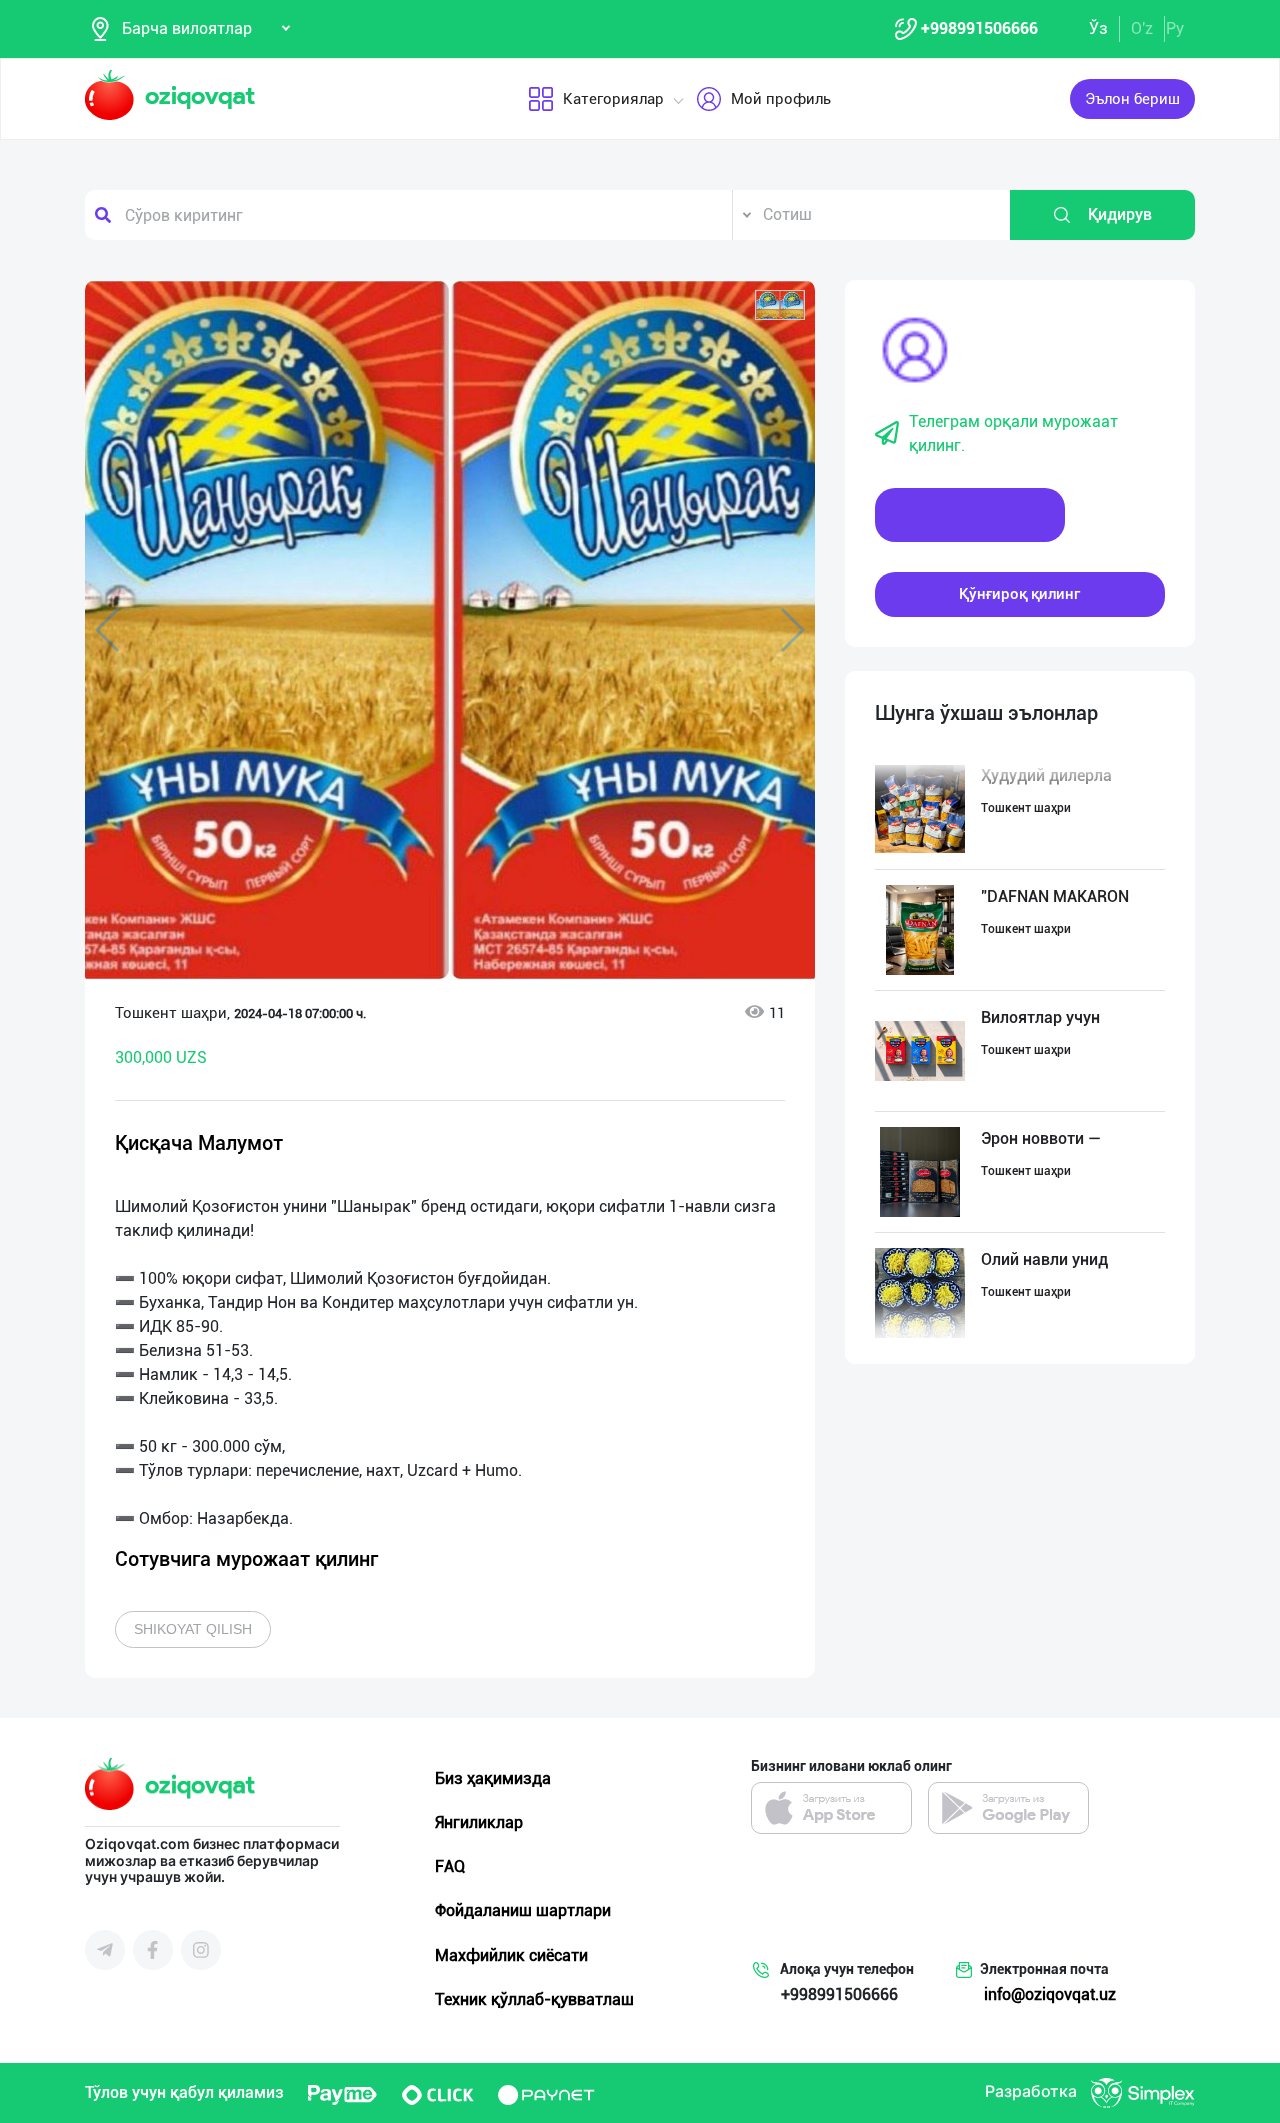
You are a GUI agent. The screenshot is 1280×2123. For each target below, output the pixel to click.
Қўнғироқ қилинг (1019, 594)
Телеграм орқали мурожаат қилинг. (1013, 433)
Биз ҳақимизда (493, 1778)
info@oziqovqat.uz (1050, 1994)
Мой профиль (781, 99)
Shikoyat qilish (193, 1629)
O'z (1142, 28)
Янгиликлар (479, 1822)
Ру (1175, 28)
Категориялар (613, 99)
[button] (780, 305)
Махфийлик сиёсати (511, 1955)
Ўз (1098, 28)
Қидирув (1120, 214)
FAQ (450, 1866)
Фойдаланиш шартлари (523, 1910)
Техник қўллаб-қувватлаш (534, 1999)
